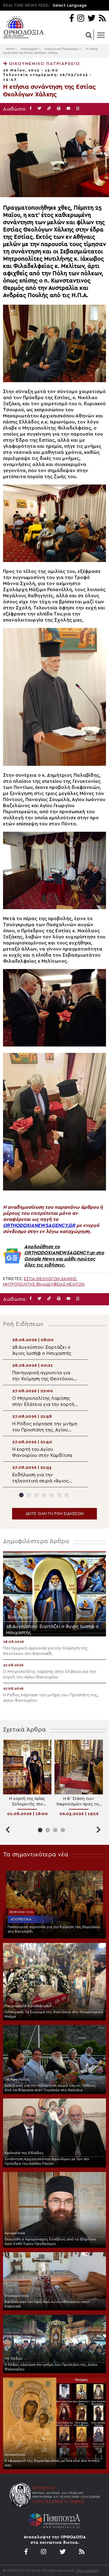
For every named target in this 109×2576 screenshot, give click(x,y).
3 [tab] (36, 1495)
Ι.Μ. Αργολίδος (17, 2079)
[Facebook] (72, 19)
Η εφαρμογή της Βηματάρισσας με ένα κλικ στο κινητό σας (52, 2463)
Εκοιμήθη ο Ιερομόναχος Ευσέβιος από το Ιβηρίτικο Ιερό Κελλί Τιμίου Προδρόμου (50, 2241)
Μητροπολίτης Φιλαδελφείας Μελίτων (44, 1284)
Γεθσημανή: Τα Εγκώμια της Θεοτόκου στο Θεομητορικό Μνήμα (54, 2014)
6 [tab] (59, 1495)
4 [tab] (44, 1495)
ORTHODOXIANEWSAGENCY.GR (39, 1225)
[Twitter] (91, 19)
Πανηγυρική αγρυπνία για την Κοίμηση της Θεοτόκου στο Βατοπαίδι (54, 1929)
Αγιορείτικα (21, 1919)
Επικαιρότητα (17, 2296)
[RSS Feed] (102, 19)
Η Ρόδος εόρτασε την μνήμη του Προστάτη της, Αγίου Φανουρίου (51, 2367)
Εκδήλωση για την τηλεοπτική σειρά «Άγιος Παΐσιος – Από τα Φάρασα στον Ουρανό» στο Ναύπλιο (51, 2088)
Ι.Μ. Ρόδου (13, 2358)
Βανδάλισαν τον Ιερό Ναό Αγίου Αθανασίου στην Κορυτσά (47, 2304)
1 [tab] (21, 1495)
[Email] (68, 109)
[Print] (59, 109)
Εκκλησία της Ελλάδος (24, 2153)
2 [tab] (29, 1495)
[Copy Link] (49, 109)
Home (10, 49)
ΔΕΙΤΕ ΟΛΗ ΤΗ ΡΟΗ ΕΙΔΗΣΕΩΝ (54, 1514)
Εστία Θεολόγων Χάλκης (50, 1279)
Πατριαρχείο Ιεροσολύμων (28, 2006)
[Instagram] (81, 19)
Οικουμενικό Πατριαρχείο (62, 49)
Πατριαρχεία (29, 49)
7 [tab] (67, 1495)
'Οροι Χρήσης (88, 2571)
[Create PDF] (78, 109)
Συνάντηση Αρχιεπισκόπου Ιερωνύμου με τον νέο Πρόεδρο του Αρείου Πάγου (47, 2161)
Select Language (70, 5)
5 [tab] (52, 1495)
